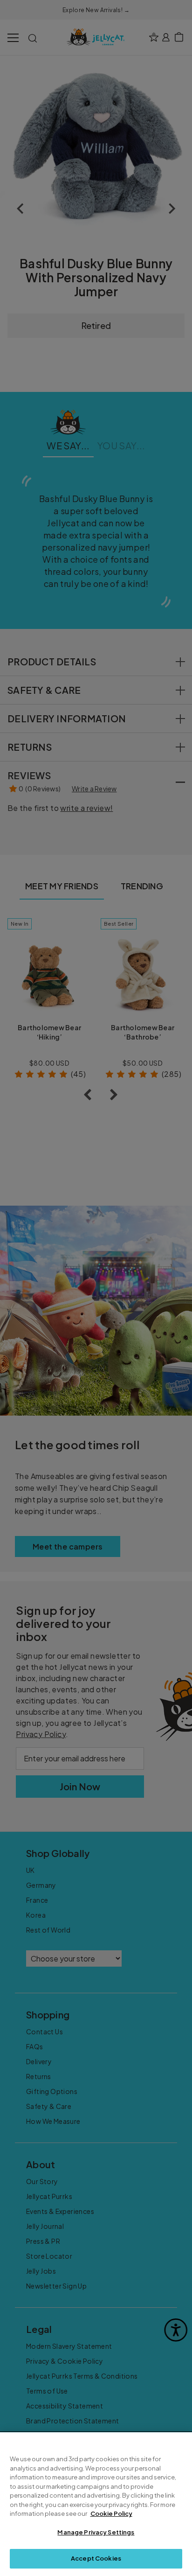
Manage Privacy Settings (96, 2532)
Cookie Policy (111, 2513)
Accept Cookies (96, 2558)
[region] (96, 2504)
